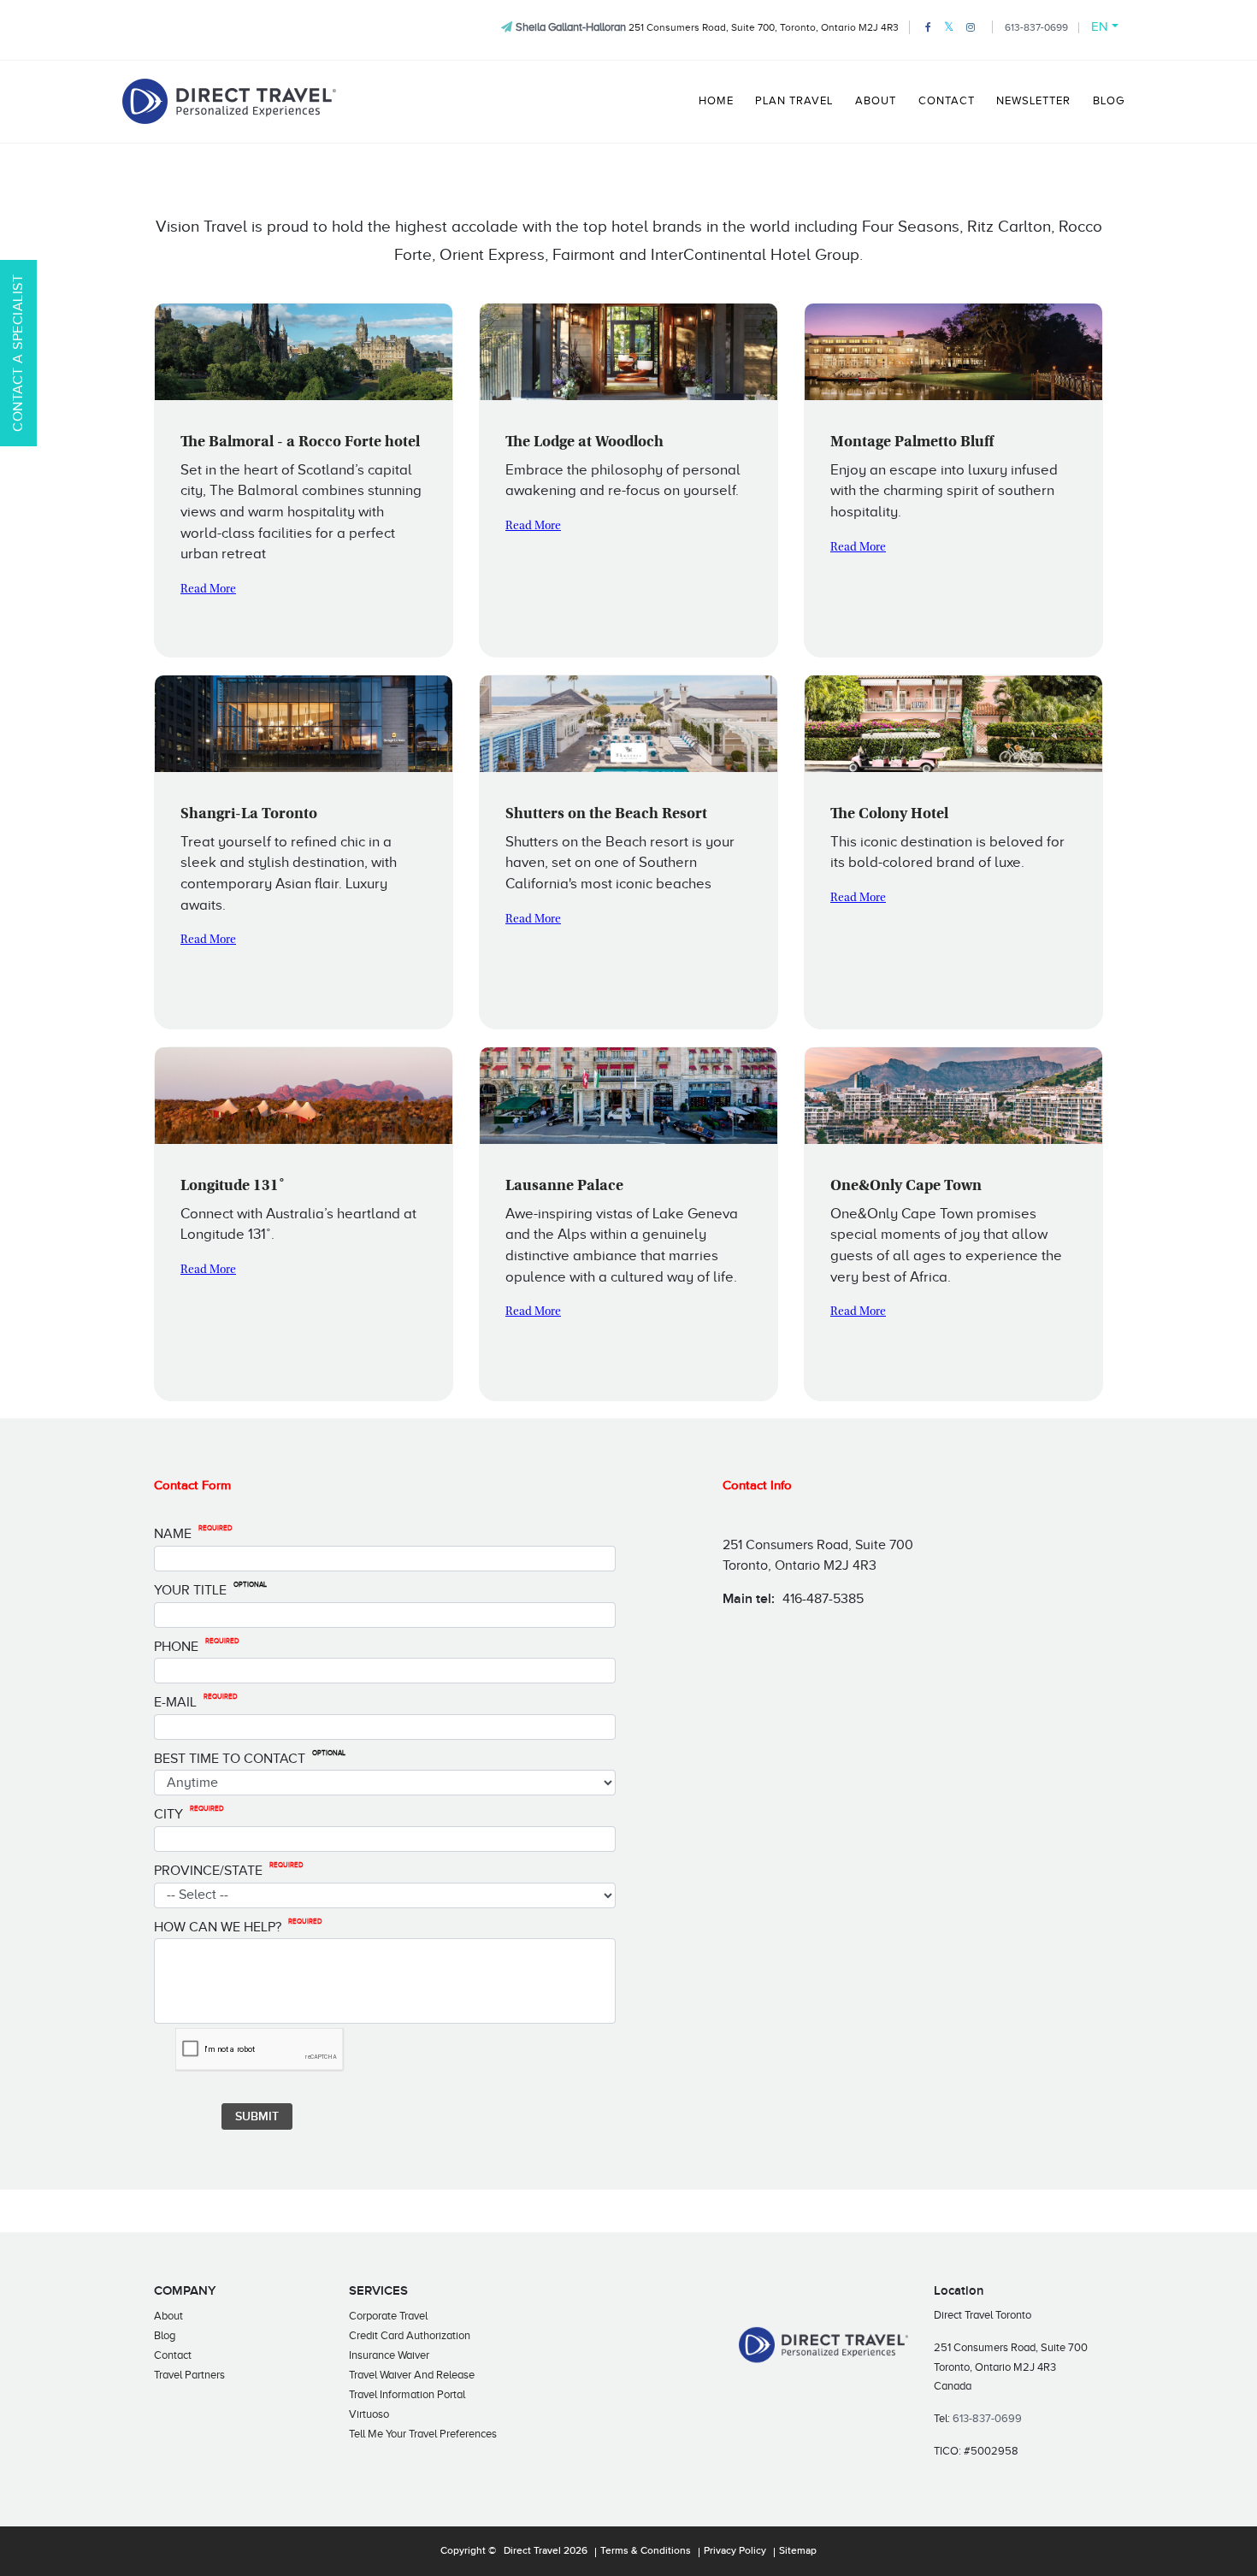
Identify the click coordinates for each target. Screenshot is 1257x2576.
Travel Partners (189, 2375)
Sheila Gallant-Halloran (571, 27)
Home (716, 101)
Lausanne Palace (564, 1187)
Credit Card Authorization (410, 2335)
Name (193, 1533)
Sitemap (798, 2551)
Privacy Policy (735, 2551)
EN (1100, 27)
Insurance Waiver (389, 2355)
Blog (1109, 101)
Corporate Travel (388, 2316)
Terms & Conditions (646, 2551)
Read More (208, 590)
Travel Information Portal (407, 2394)
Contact (947, 101)
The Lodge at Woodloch (584, 443)
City (189, 1813)
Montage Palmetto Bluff (912, 443)
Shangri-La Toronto (249, 815)
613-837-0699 (1036, 27)
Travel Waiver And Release (412, 2375)
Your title (210, 1589)
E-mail (196, 1701)
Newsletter (1033, 101)
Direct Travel (532, 2551)
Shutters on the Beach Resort (606, 815)
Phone (197, 1646)
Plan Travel (794, 101)
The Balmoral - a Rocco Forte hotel (300, 443)
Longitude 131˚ (233, 1187)
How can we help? (238, 1926)
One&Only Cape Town (906, 1187)
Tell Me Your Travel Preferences (423, 2434)
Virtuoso (369, 2414)
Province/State (229, 1870)
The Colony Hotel (889, 815)
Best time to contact (250, 1758)
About (876, 101)
